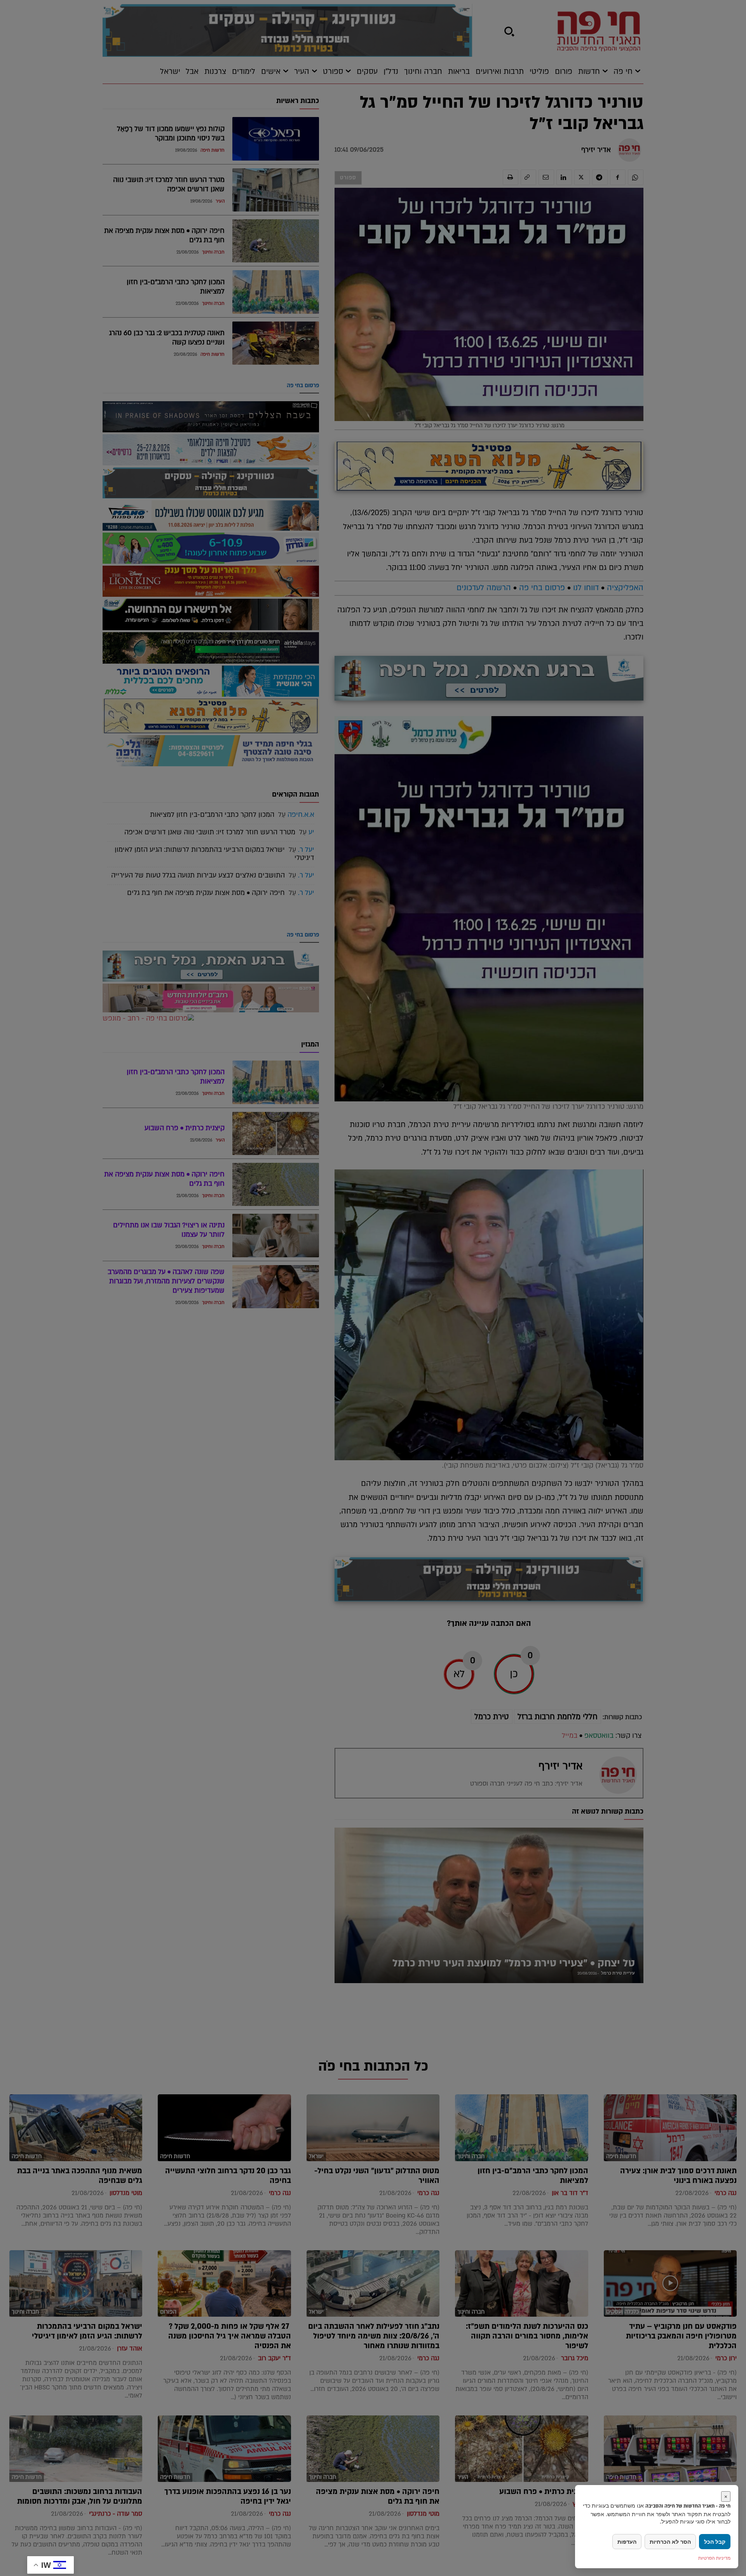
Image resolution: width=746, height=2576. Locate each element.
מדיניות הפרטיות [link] (714, 2558)
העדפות (627, 2542)
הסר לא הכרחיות (670, 2542)
